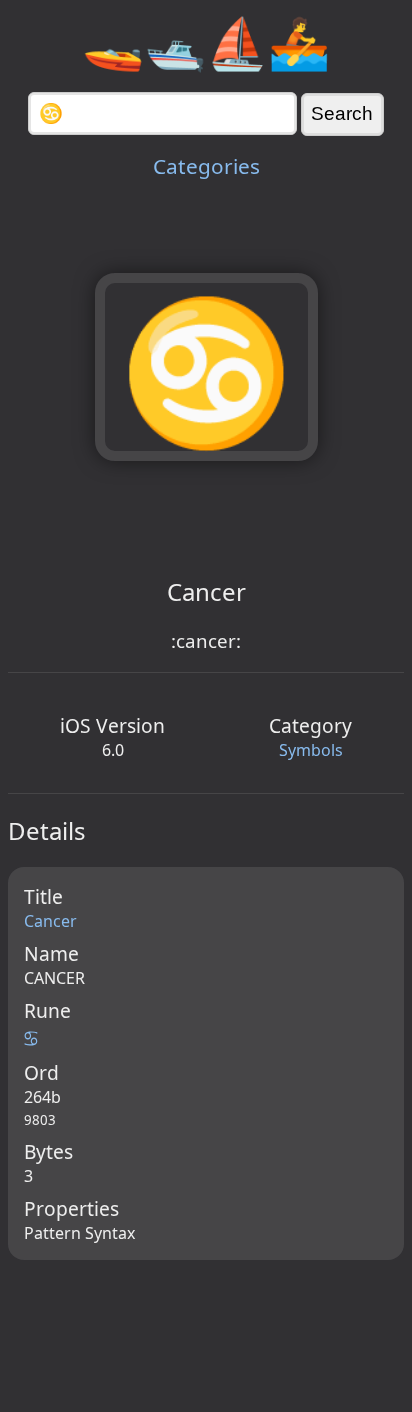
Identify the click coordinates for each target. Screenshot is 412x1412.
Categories (206, 166)
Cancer (50, 921)
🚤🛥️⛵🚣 (206, 42)
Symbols (311, 750)
